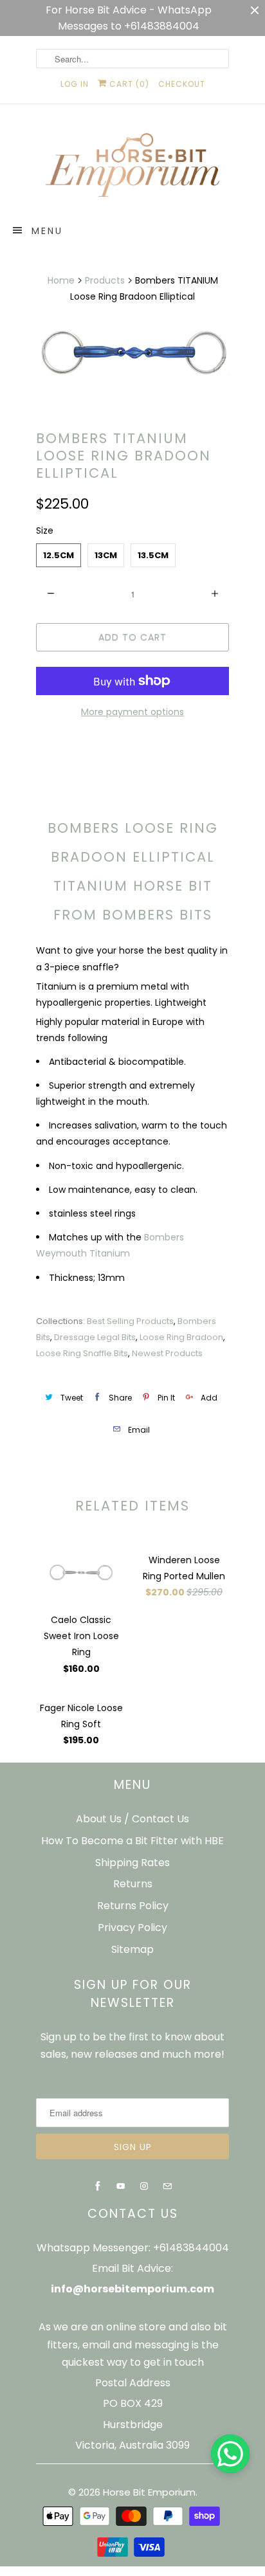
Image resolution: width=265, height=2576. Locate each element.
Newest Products (167, 1353)
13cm (106, 555)
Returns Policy (133, 1906)
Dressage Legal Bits (95, 1337)
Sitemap (132, 1949)
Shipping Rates (132, 1863)
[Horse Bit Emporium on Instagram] (144, 2186)
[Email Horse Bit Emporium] (167, 2186)
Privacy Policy (132, 1927)
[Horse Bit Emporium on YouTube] (121, 2186)
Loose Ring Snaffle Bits (82, 1353)
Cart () (128, 84)
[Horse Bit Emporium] (132, 168)
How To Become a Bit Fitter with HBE (132, 1841)
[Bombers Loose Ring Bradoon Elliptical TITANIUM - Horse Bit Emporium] (132, 351)
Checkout (182, 84)
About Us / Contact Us (132, 1819)
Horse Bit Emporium (149, 2492)
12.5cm (59, 555)
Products (105, 280)
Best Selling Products (130, 1321)
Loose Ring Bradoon (181, 1337)
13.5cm (153, 555)
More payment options (132, 712)
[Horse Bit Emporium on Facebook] (98, 2186)
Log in (75, 84)
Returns (133, 1884)
